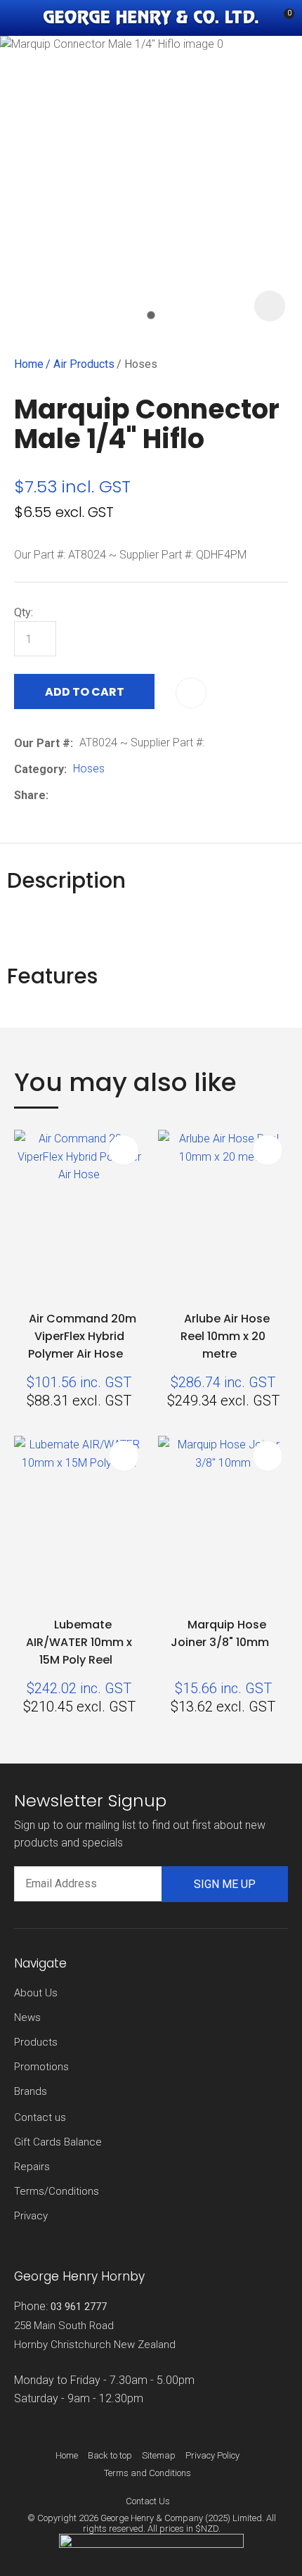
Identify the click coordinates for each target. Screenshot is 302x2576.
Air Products (84, 364)
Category (39, 769)
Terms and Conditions (147, 2473)
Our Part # (42, 743)
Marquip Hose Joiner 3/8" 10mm (220, 1633)
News (27, 2017)
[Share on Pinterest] (119, 795)
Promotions (41, 2067)
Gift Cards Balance (58, 2142)
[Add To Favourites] (191, 693)
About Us (36, 1993)
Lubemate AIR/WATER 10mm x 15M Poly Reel (79, 1642)
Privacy (31, 2216)
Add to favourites (124, 1150)
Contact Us (148, 2501)
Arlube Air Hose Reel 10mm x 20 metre (225, 1336)
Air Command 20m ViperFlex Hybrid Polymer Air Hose (82, 1336)
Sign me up (225, 1884)
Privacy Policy (212, 2455)
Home (29, 364)
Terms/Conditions (57, 2191)
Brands (31, 2091)
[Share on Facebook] (57, 795)
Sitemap (159, 2455)
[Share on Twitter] (76, 795)
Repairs (32, 2167)
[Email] (98, 795)
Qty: (24, 612)
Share (30, 795)
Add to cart (85, 692)
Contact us (40, 2117)
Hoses (141, 364)
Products (36, 2042)
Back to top (110, 2455)
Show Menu (22, 18)
